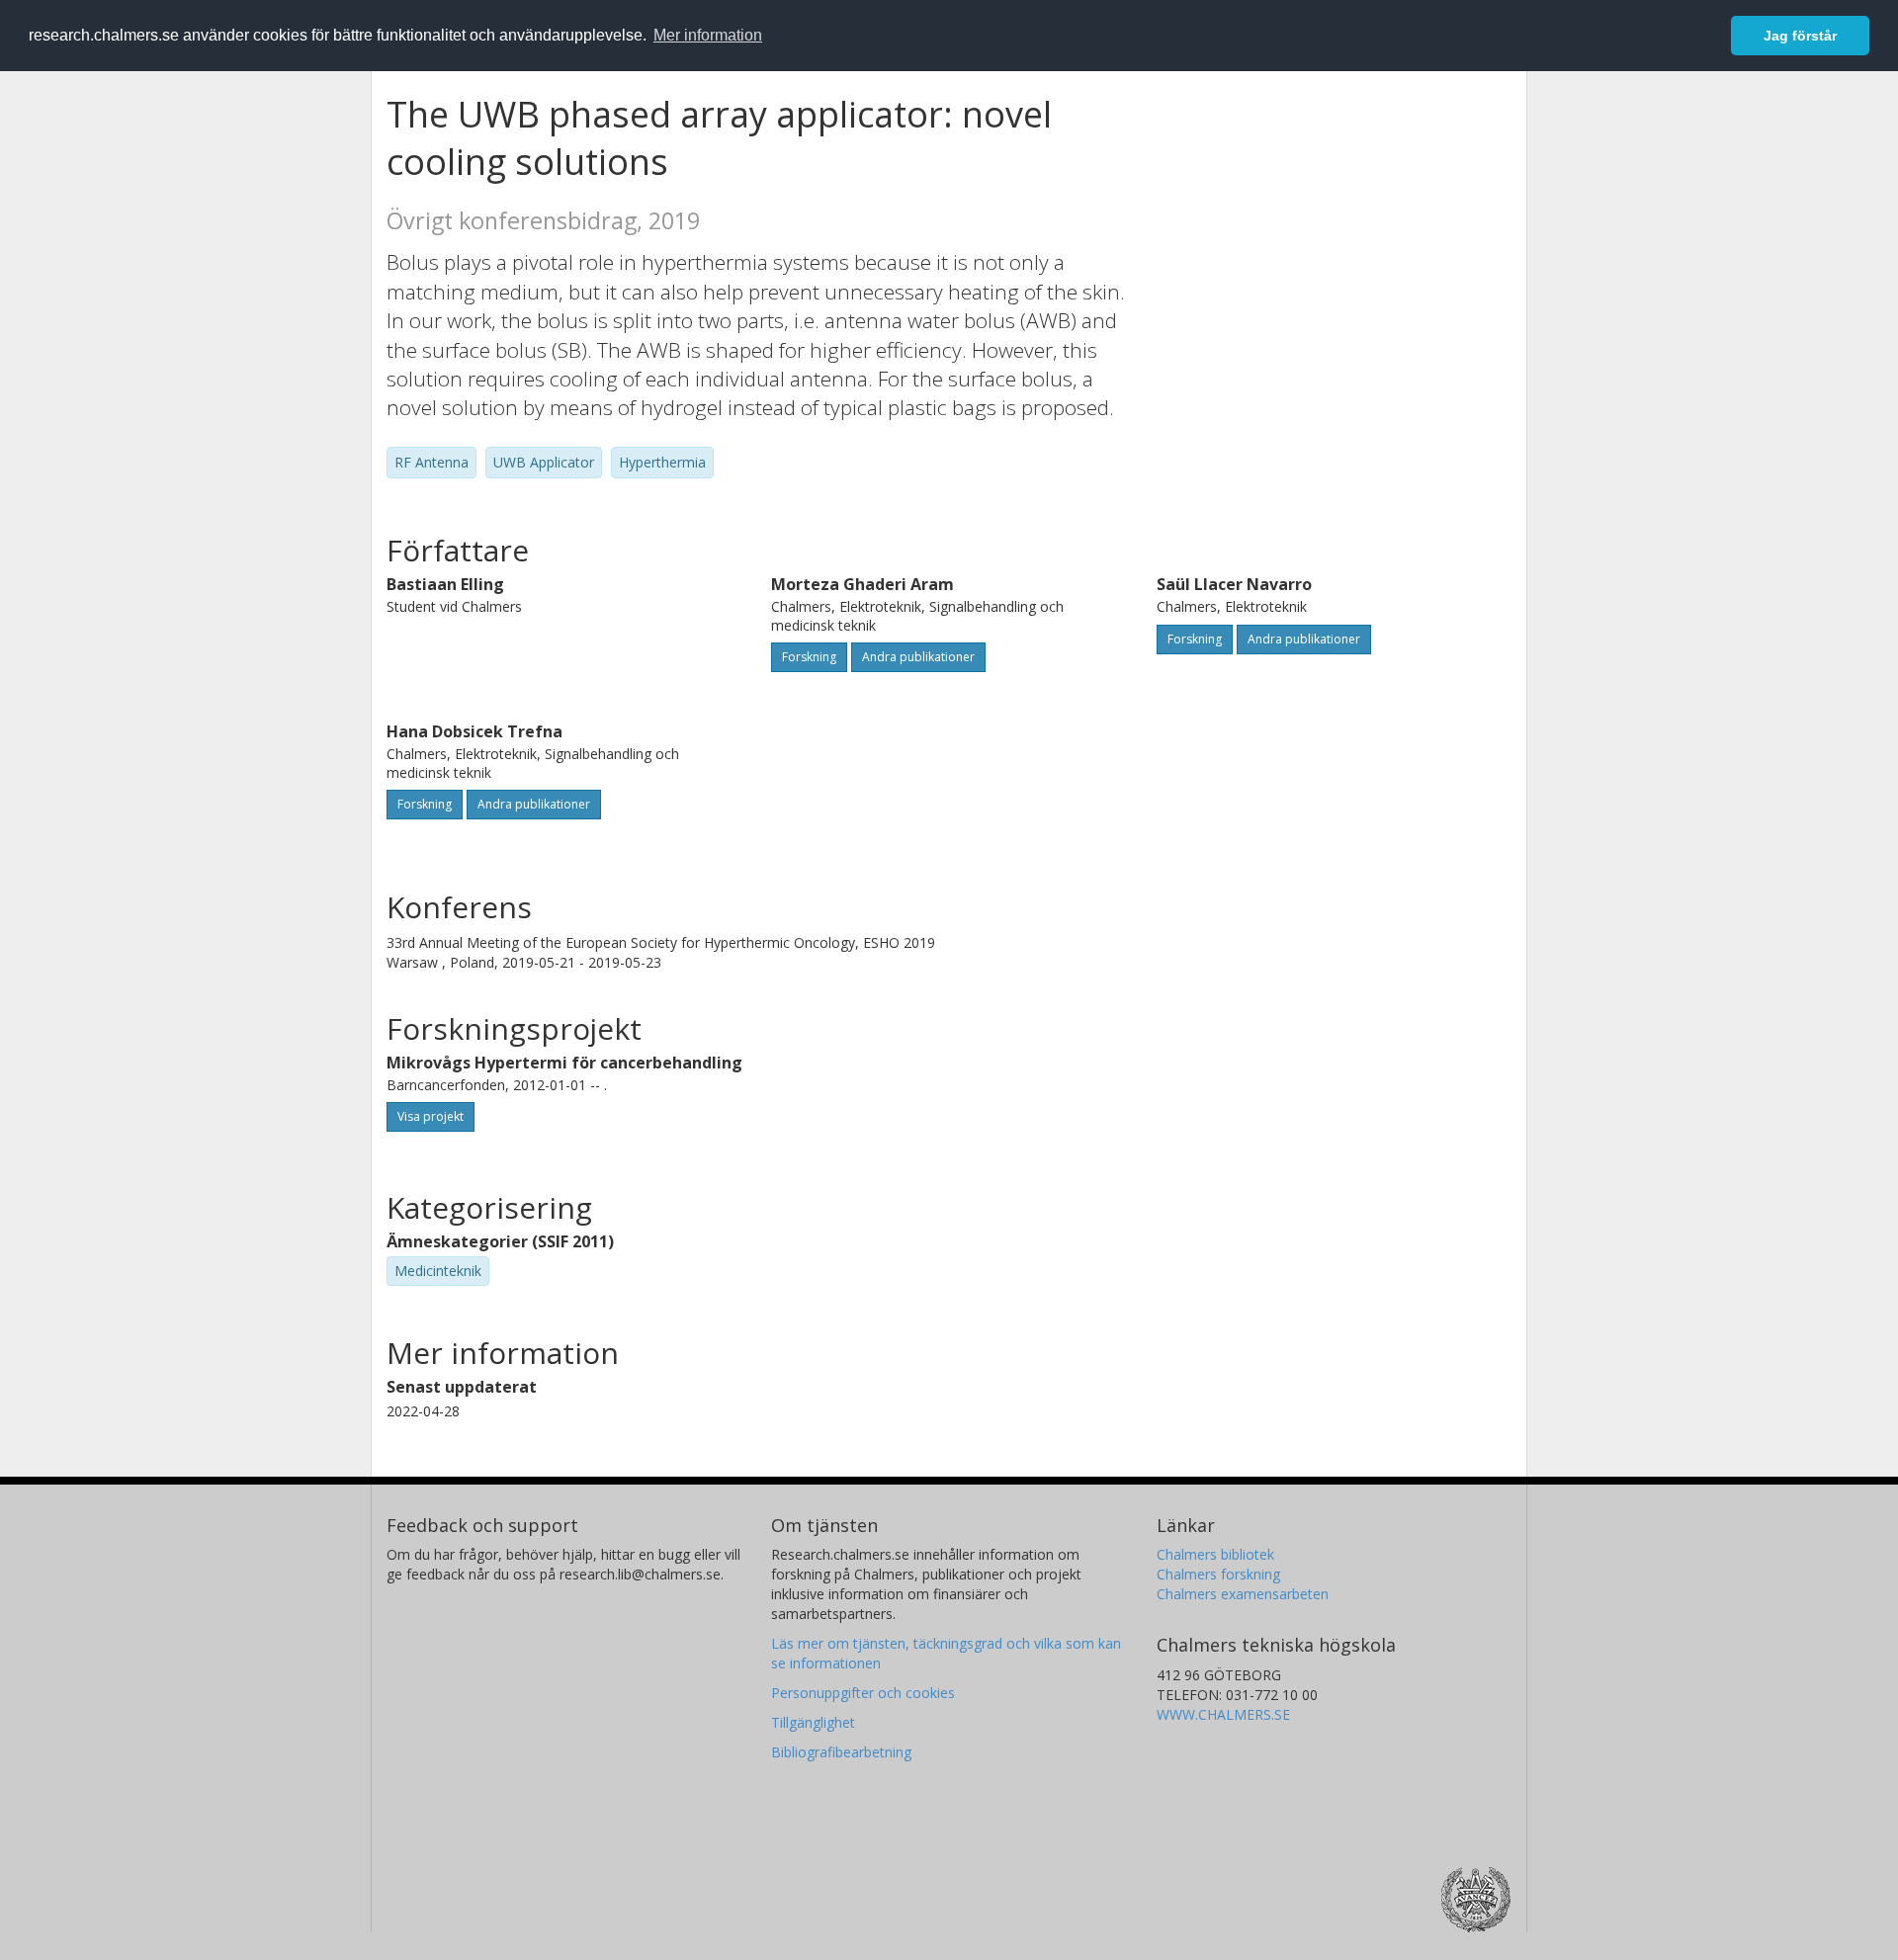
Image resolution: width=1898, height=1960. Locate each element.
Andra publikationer (918, 657)
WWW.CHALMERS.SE (1223, 1714)
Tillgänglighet (813, 1722)
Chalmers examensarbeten (1243, 1594)
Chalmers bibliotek (1215, 1554)
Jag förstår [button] (1800, 36)
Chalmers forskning (1218, 1574)
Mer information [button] (708, 35)
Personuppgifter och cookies (863, 1693)
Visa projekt (431, 1116)
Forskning (809, 657)
